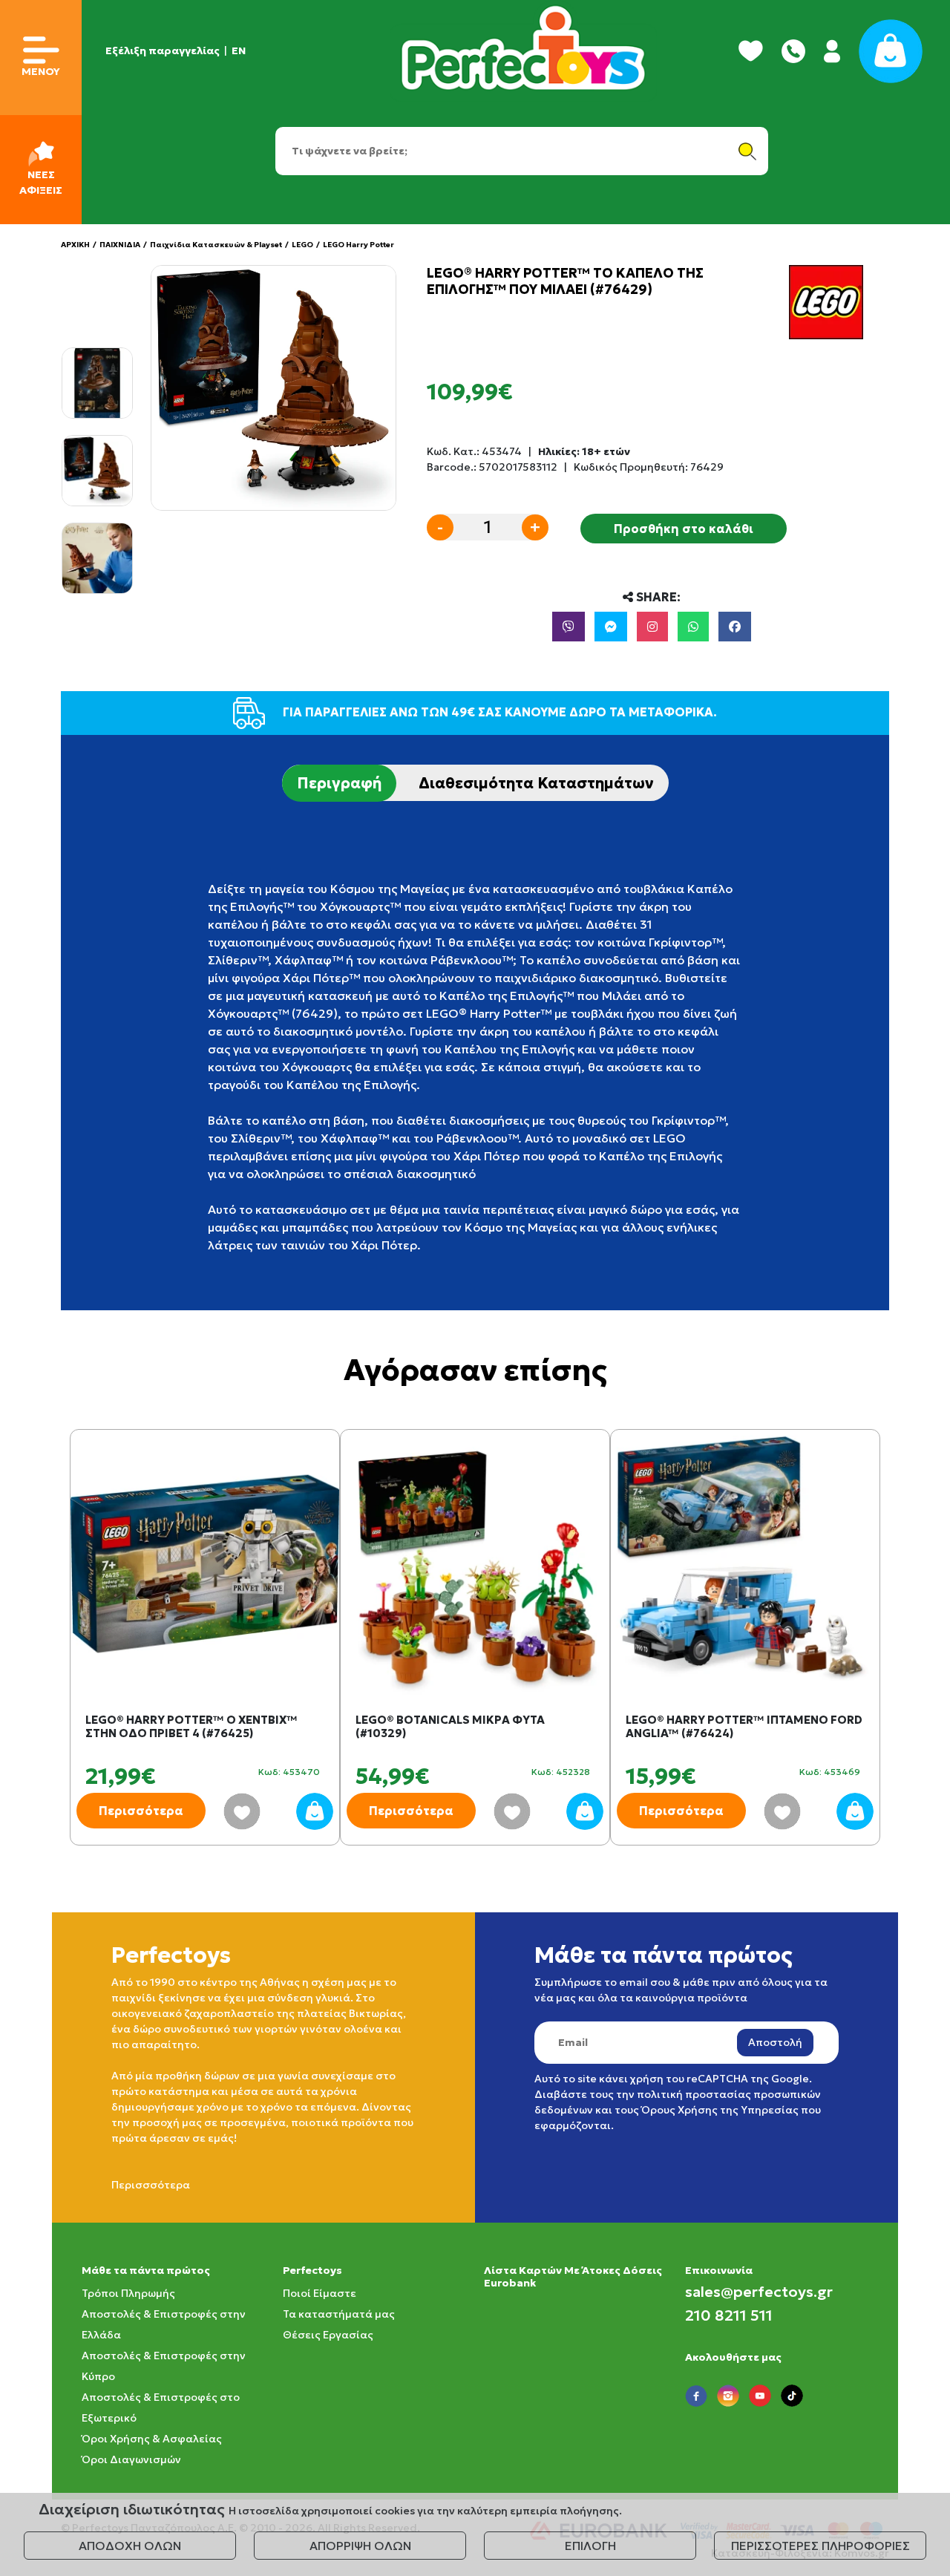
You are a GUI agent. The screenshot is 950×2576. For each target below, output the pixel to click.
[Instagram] (652, 627)
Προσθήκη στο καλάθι (684, 529)
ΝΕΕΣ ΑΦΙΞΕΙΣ (41, 182)
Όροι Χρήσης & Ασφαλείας (152, 2439)
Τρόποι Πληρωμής (128, 2293)
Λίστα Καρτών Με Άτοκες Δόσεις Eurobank (573, 2276)
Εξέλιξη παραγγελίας (163, 50)
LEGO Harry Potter (358, 245)
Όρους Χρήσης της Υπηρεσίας (720, 2110)
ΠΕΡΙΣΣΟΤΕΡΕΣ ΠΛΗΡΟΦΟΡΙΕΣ (820, 2546)
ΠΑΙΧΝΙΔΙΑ (120, 245)
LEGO (302, 245)
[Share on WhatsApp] (693, 627)
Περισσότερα (141, 1811)
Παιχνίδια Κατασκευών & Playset (216, 245)
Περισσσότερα (151, 2185)
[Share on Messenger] (611, 627)
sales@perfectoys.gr (759, 2292)
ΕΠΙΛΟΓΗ (590, 2546)
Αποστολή (775, 2042)
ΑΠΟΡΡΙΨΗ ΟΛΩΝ (360, 2546)
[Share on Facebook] (735, 627)
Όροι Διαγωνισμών (131, 2459)
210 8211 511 (729, 2315)
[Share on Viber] (569, 627)
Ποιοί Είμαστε (320, 2293)
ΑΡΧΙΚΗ (75, 245)
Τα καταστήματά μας (339, 2314)
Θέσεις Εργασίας (328, 2335)
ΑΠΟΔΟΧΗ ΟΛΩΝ (130, 2546)
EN (239, 50)
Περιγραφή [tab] (339, 783)
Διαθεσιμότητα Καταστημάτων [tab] (536, 783)
